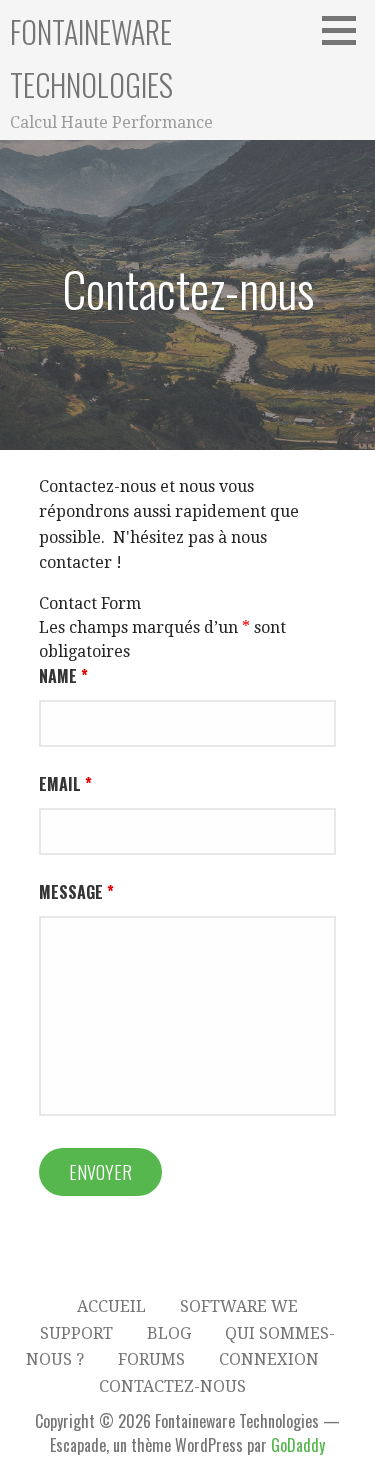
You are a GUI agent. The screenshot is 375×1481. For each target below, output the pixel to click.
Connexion (269, 1359)
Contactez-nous (172, 1386)
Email (65, 784)
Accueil (111, 1306)
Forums (151, 1359)
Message (76, 892)
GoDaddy (298, 1445)
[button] (346, 30)
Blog (169, 1333)
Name (63, 676)
